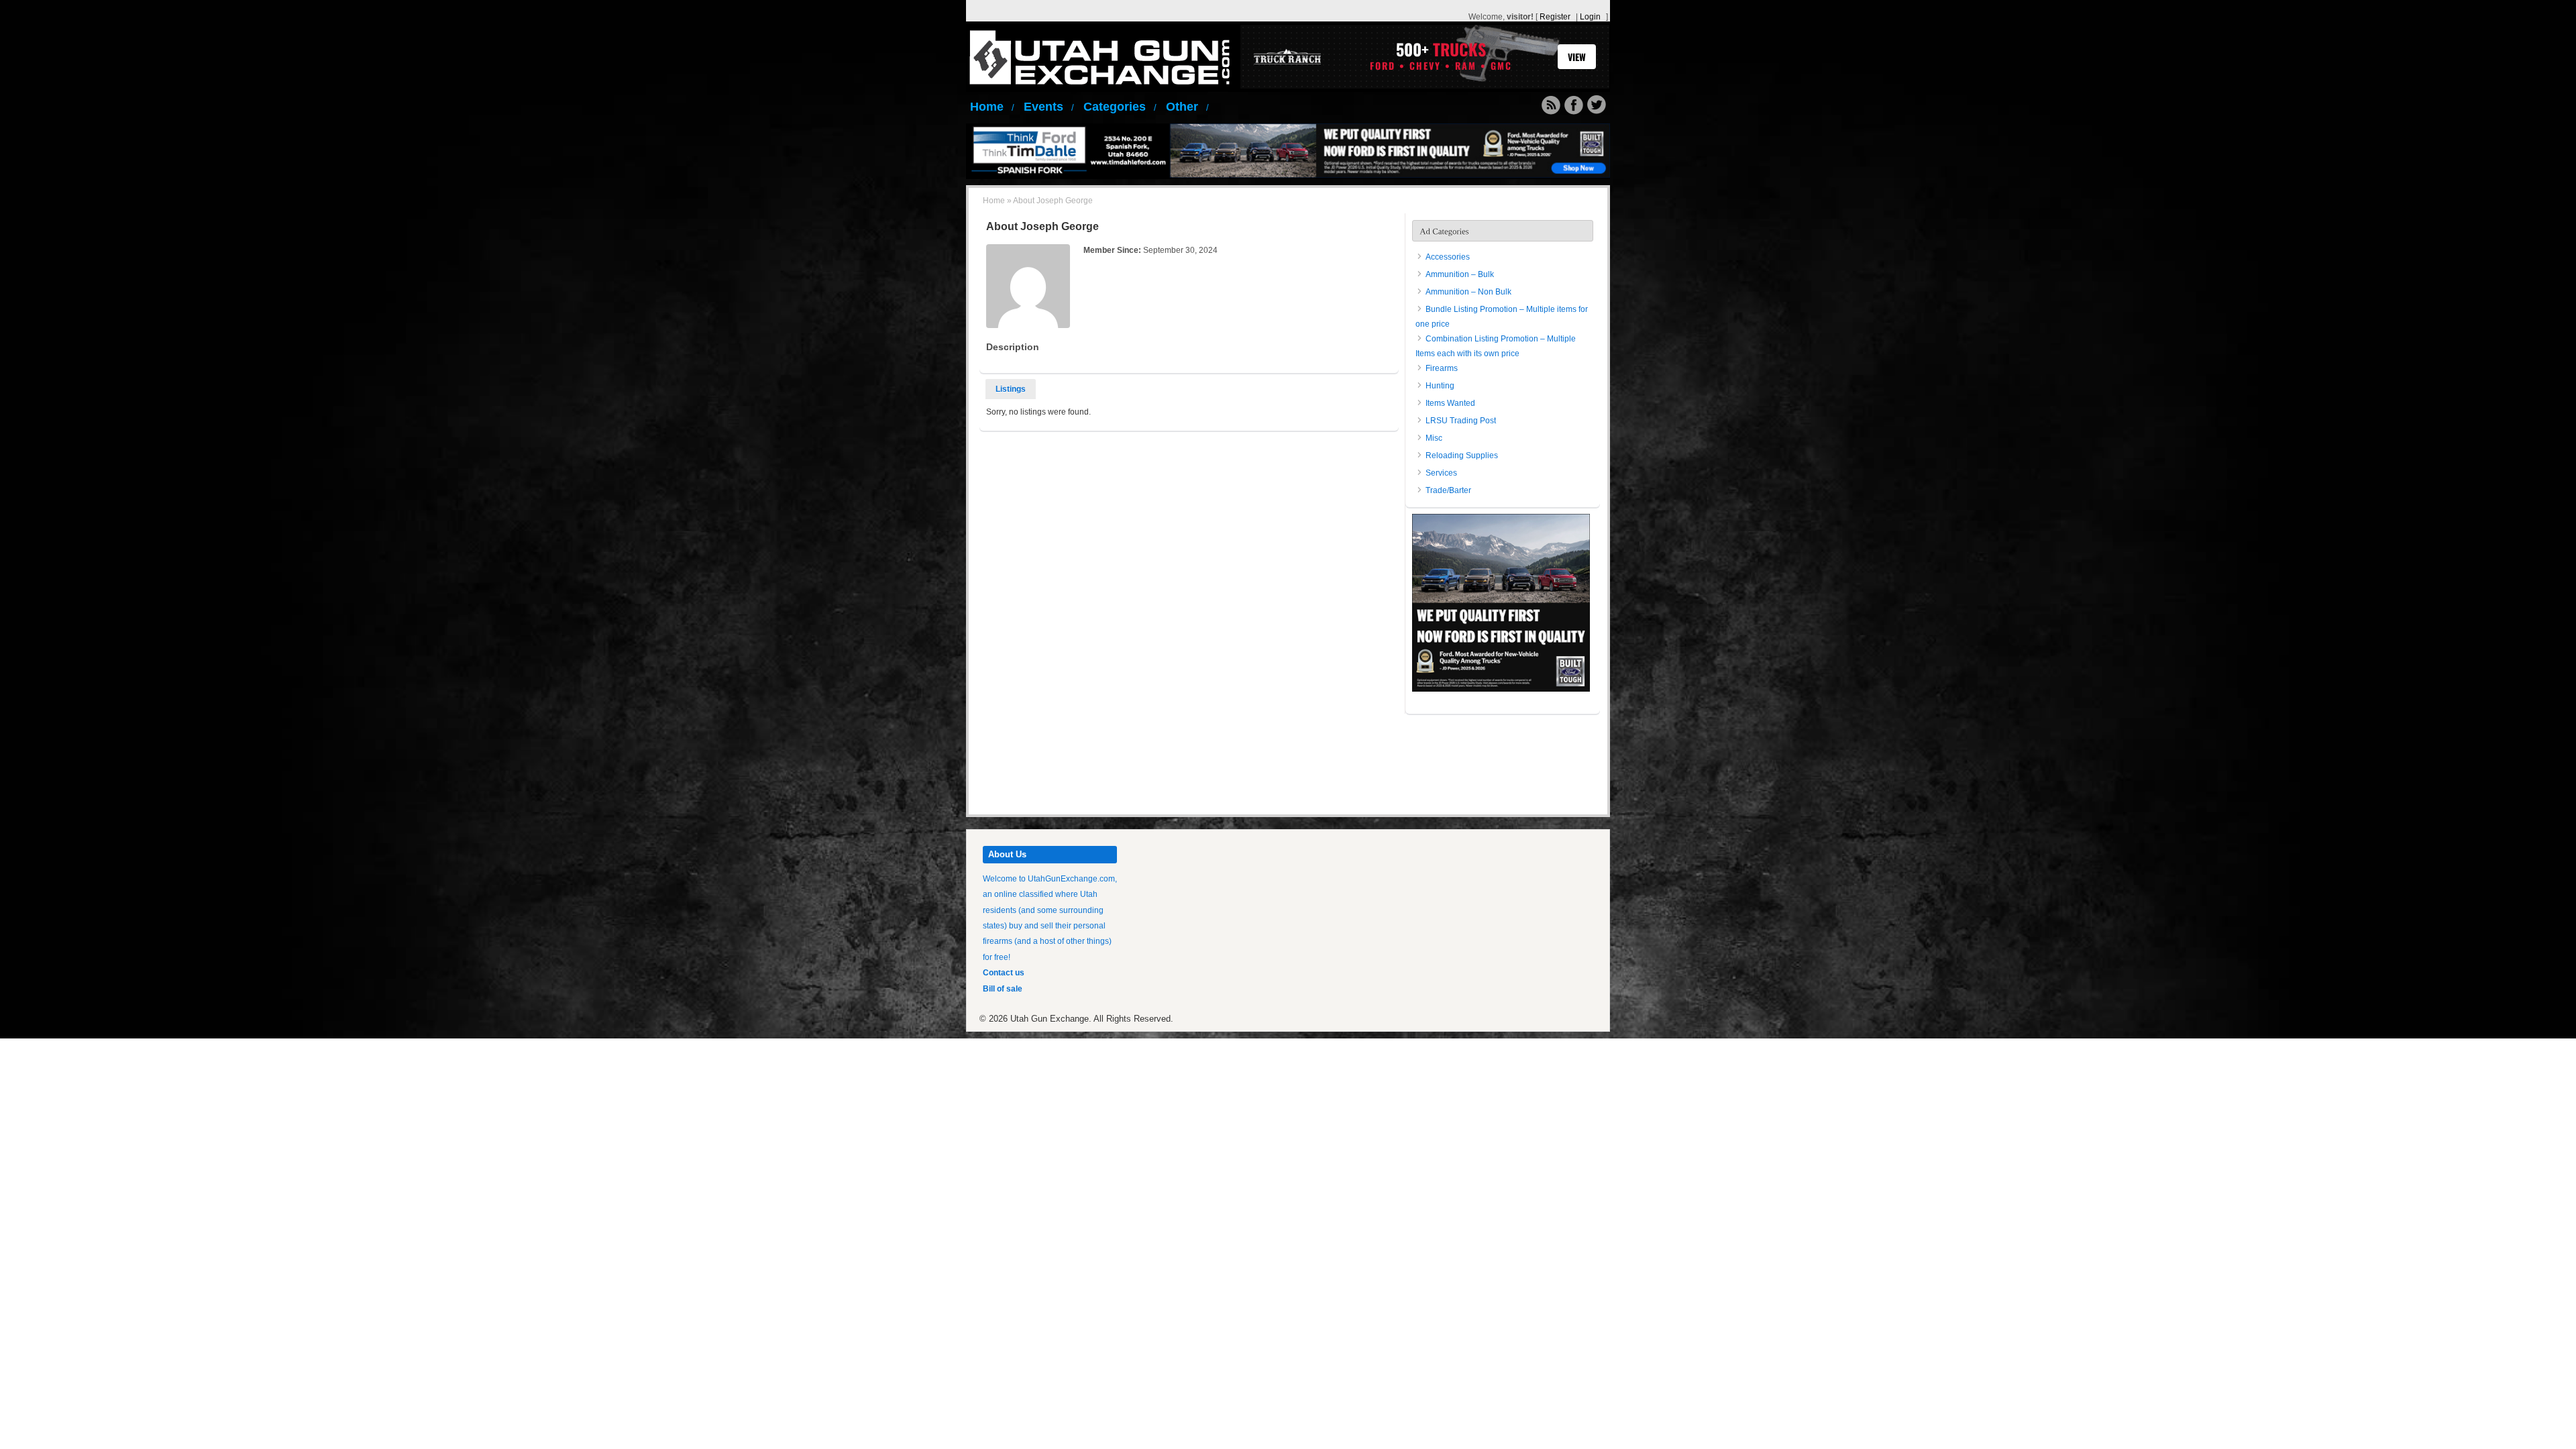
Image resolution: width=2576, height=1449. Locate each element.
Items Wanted (1450, 403)
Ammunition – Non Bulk (1468, 292)
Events (1049, 107)
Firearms (1442, 368)
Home (992, 107)
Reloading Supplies (1462, 455)
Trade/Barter (1448, 490)
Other (1187, 107)
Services (1441, 473)
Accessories (1448, 257)
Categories (1120, 107)
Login (1590, 17)
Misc (1434, 438)
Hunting (1440, 386)
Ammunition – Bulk (1460, 274)
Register (1555, 17)
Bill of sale (1003, 989)
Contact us (1004, 973)
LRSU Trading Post (1461, 421)
